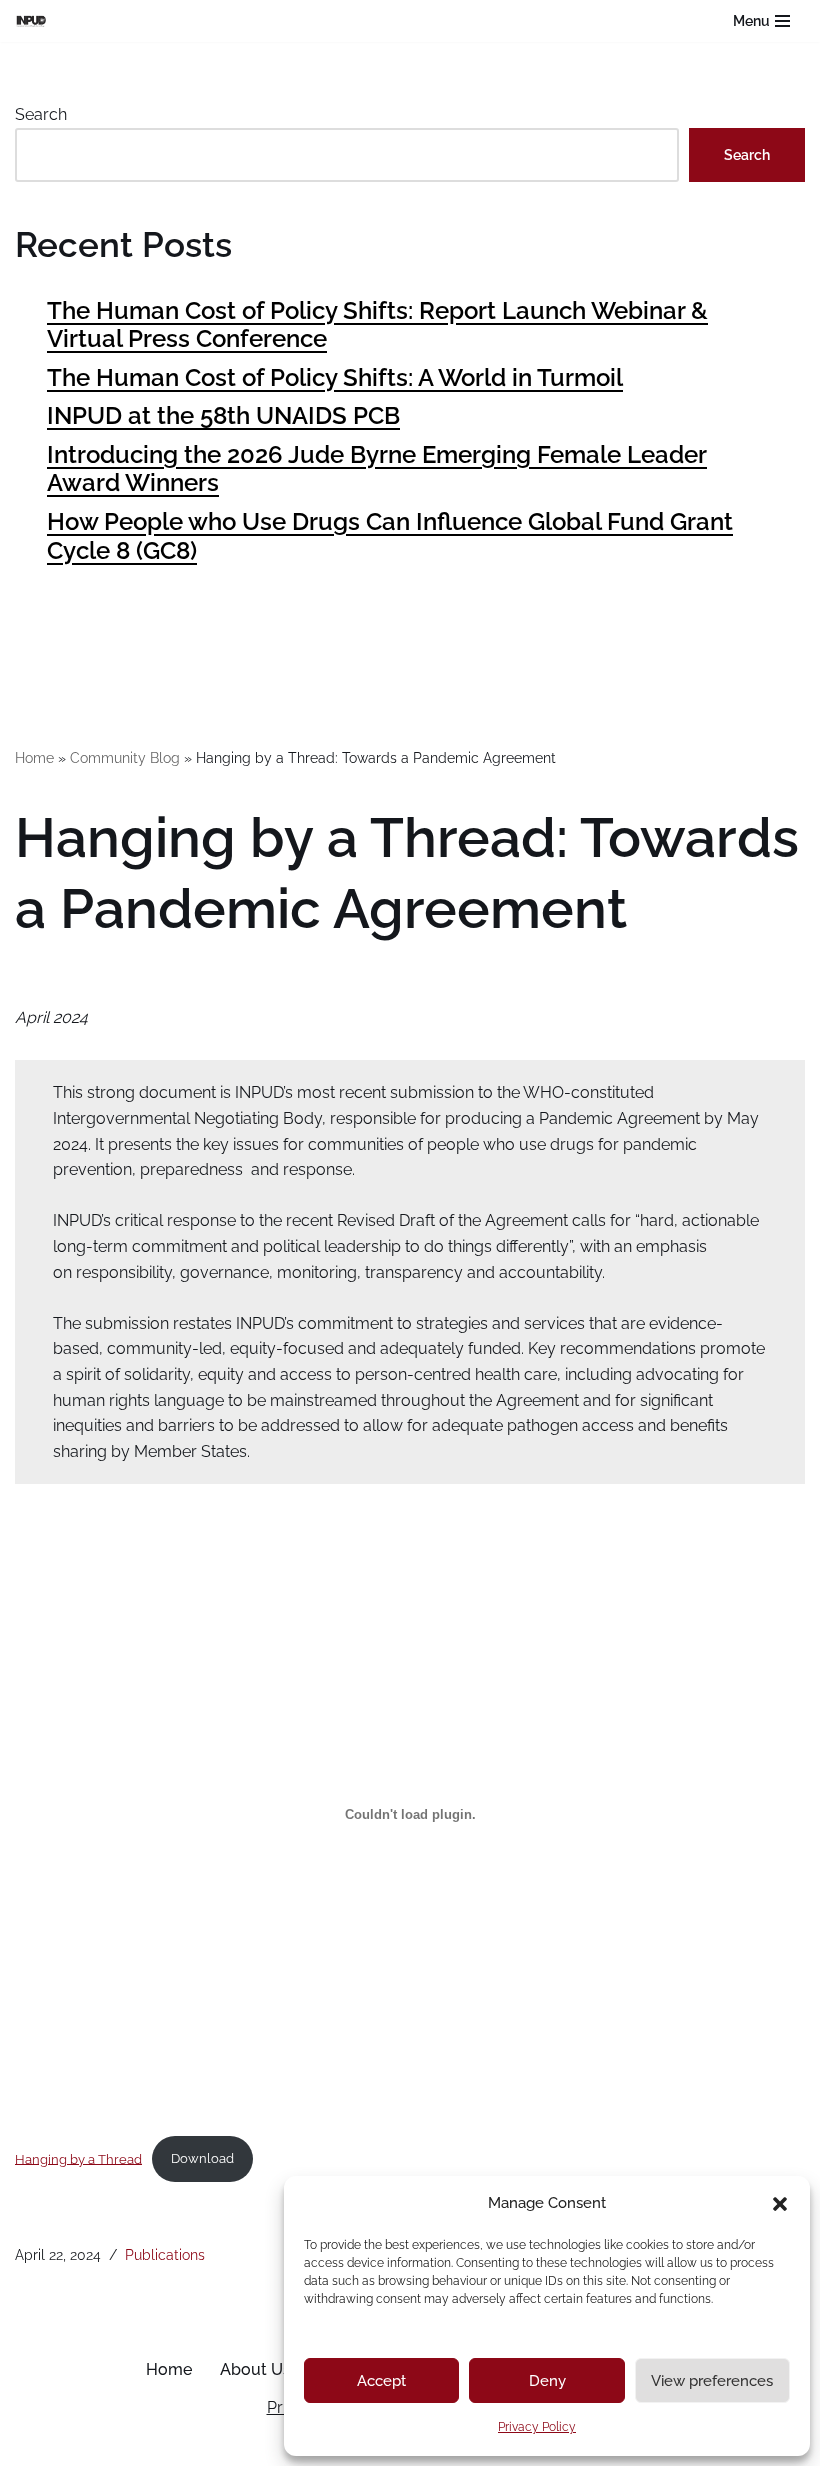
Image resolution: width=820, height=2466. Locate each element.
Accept (381, 2381)
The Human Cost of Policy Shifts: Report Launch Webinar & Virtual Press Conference (377, 325)
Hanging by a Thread (78, 2158)
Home (34, 758)
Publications (165, 2254)
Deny (547, 2381)
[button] (780, 2204)
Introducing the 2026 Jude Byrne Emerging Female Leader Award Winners (377, 469)
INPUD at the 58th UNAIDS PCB (223, 415)
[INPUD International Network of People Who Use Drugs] (36, 20)
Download (202, 2158)
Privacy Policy (537, 2427)
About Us (255, 2369)
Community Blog (125, 758)
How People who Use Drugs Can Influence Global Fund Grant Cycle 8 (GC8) (390, 536)
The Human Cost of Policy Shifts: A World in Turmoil (335, 377)
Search (41, 114)
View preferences (712, 2381)
